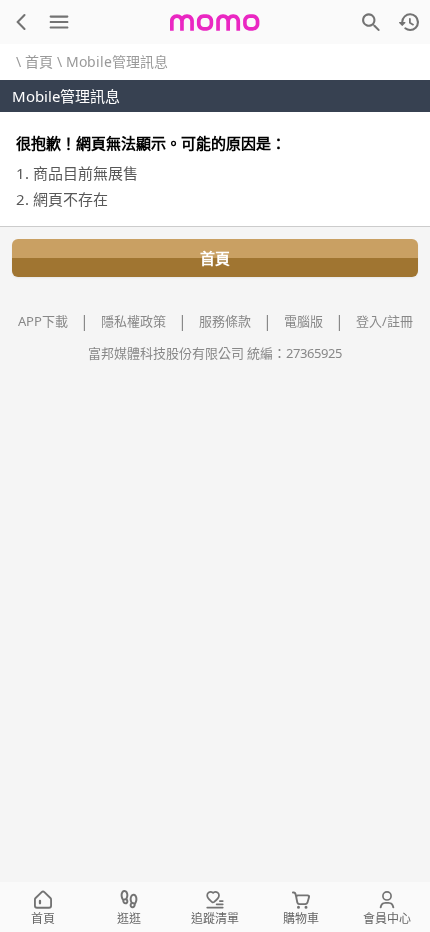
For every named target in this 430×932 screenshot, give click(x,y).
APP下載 (43, 321)
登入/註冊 (384, 321)
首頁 (39, 61)
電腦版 (303, 321)
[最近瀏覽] (409, 22)
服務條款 (225, 321)
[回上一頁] (21, 22)
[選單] (59, 22)
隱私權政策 (133, 321)
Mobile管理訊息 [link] (117, 61)
